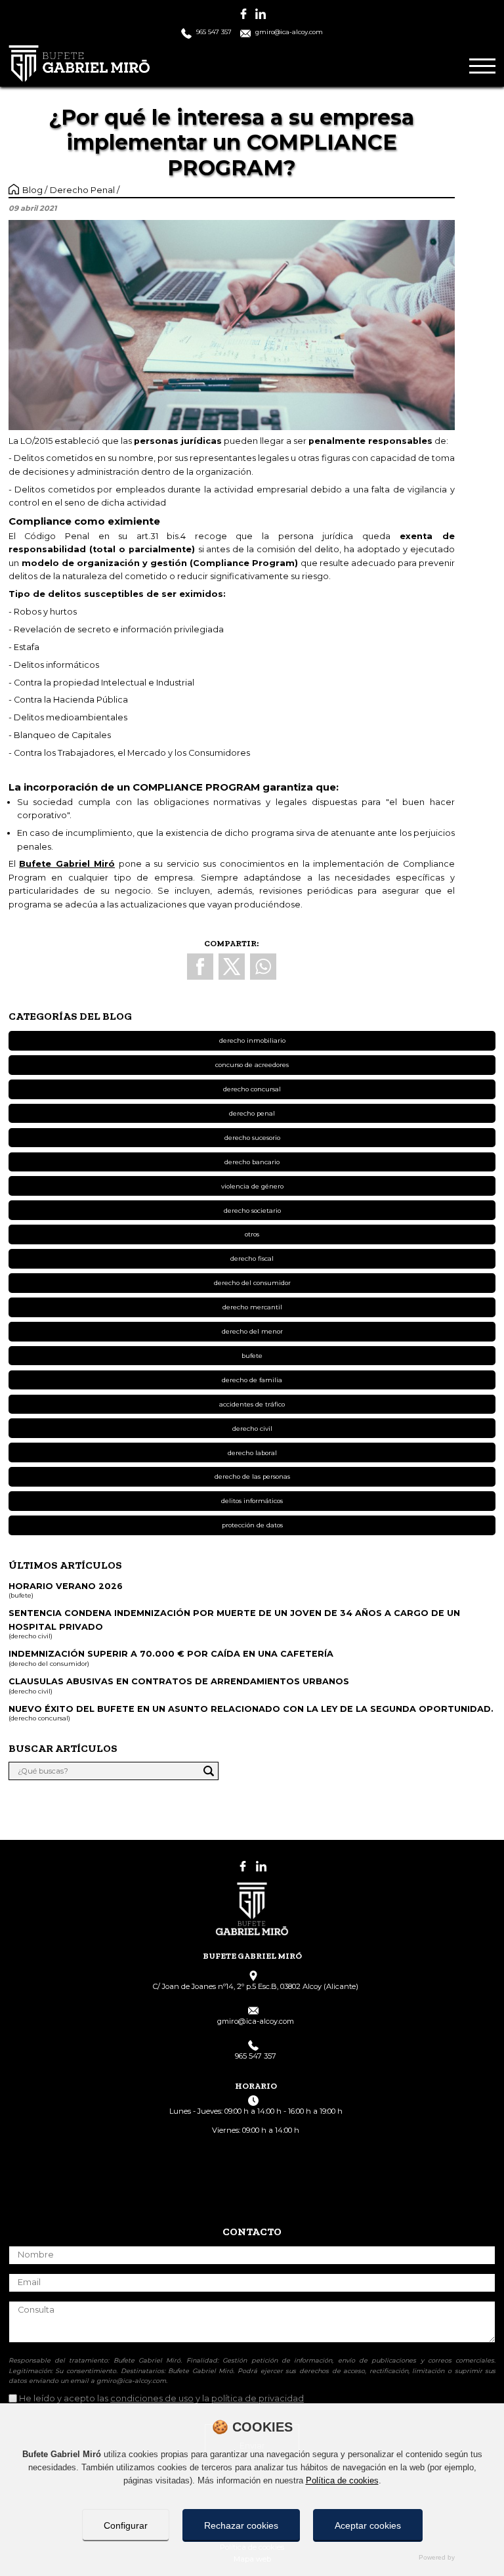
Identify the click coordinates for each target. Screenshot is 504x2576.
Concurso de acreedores (252, 1065)
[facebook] (243, 14)
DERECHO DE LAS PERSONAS (252, 1476)
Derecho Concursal (252, 1089)
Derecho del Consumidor (252, 1283)
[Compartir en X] (232, 967)
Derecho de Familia (252, 1380)
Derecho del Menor (252, 1331)
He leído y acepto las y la (161, 2398)
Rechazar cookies (241, 2525)
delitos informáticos (252, 1501)
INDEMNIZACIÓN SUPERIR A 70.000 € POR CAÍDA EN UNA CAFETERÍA (171, 1654)
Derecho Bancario (252, 1162)
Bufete (252, 1356)
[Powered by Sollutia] (252, 2558)
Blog (33, 190)
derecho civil (252, 1429)
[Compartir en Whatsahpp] (263, 967)
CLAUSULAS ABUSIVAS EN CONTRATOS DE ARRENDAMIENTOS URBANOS (179, 1681)
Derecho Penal (83, 190)
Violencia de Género (252, 1186)
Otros (252, 1234)
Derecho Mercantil (252, 1307)
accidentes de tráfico (252, 1404)
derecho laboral (252, 1453)
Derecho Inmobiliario (252, 1040)
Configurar (126, 2525)
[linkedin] (261, 14)
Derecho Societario (252, 1211)
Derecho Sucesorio (252, 1138)
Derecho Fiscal (252, 1258)
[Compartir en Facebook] (200, 967)
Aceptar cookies (368, 2525)
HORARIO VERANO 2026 (66, 1586)
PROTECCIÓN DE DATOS (252, 1525)
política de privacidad (258, 2398)
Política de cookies (342, 2480)
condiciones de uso (152, 2398)
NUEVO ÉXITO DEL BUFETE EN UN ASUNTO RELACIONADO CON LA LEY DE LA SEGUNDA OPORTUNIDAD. (251, 1709)
